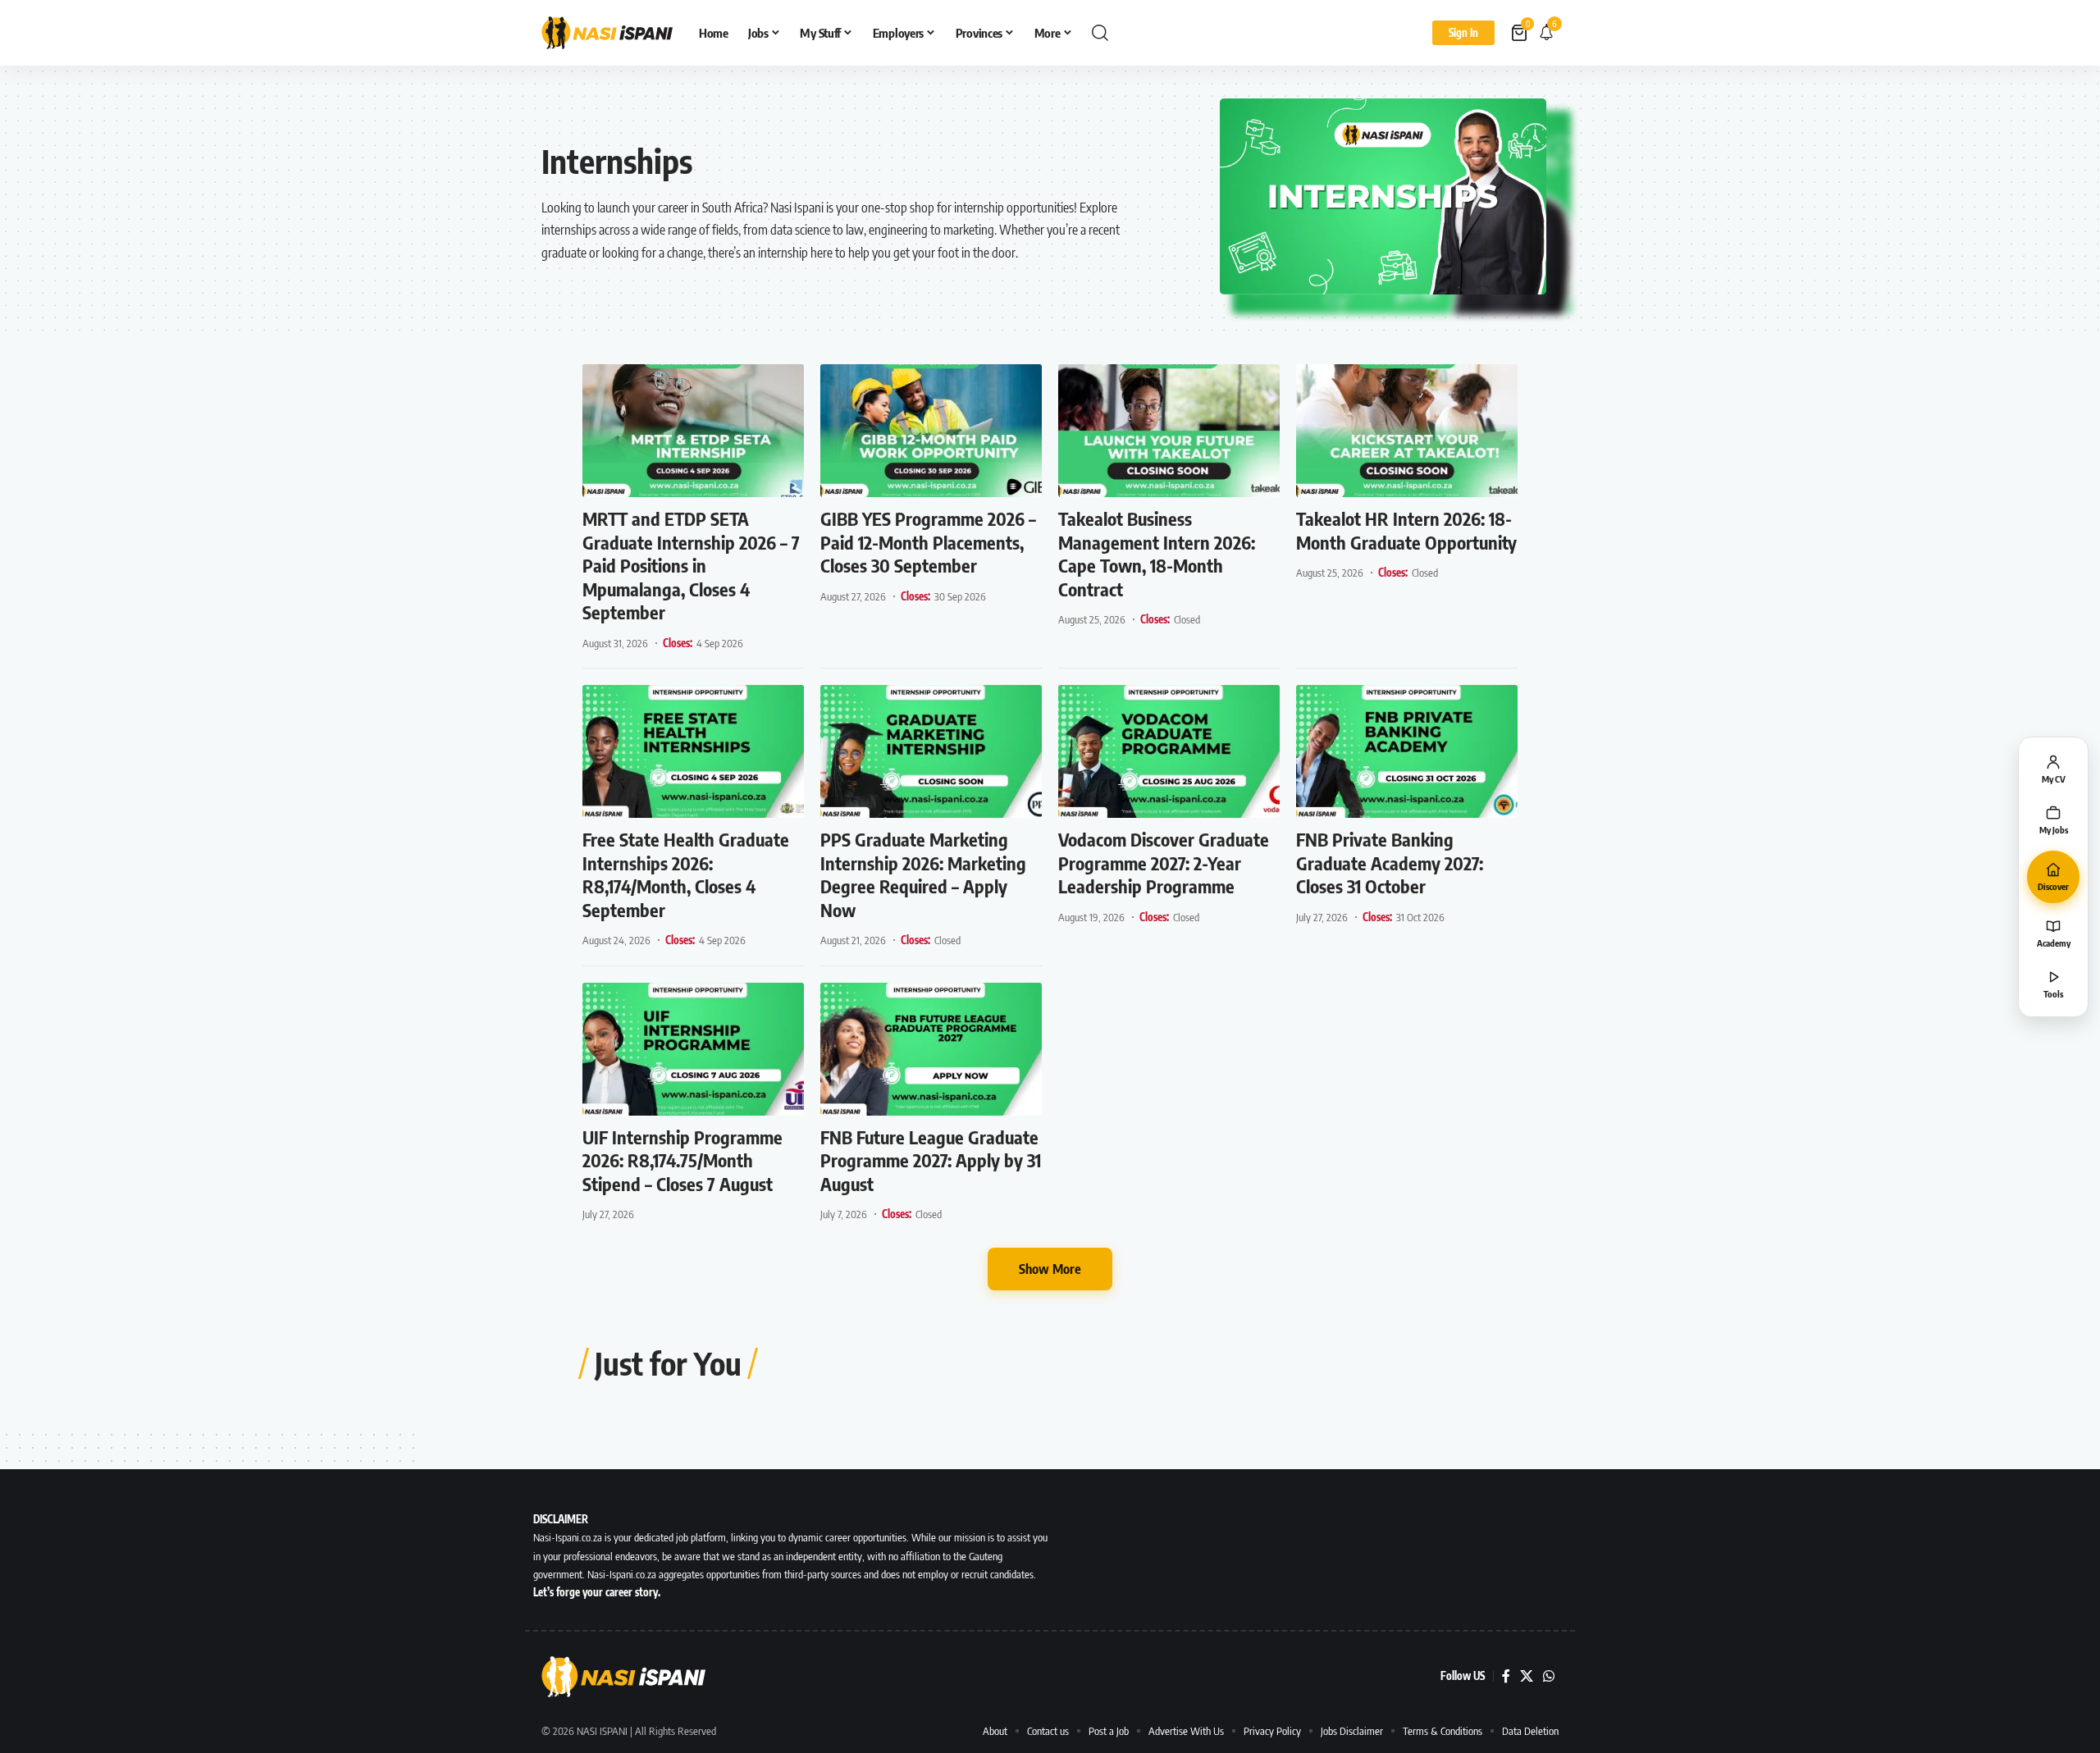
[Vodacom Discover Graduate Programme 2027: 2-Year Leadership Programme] (1169, 751)
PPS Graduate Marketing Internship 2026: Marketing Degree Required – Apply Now (923, 874)
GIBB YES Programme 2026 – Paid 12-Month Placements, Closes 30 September (928, 542)
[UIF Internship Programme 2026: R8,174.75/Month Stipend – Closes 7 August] (693, 1049)
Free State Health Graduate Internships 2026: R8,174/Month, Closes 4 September (686, 874)
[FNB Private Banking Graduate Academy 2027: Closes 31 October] (1407, 751)
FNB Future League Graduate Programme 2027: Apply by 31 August (931, 1160)
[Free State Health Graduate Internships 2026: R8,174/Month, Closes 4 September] (693, 751)
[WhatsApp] (1549, 1676)
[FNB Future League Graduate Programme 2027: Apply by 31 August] (931, 1049)
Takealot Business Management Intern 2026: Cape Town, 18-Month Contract (1157, 554)
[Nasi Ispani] (607, 33)
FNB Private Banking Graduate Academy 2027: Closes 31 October (1390, 863)
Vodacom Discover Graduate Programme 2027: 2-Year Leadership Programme (1164, 863)
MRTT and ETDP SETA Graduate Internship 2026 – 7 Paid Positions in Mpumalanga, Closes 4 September (691, 565)
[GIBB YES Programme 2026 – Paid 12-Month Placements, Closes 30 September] (931, 431)
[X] (1527, 1676)
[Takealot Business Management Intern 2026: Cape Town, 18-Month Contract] (1169, 431)
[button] (1100, 33)
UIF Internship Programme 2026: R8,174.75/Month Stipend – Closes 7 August (682, 1160)
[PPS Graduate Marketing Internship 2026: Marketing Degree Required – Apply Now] (931, 751)
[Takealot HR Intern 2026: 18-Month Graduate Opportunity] (1407, 431)
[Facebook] (1506, 1676)
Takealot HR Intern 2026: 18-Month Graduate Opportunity (1406, 530)
